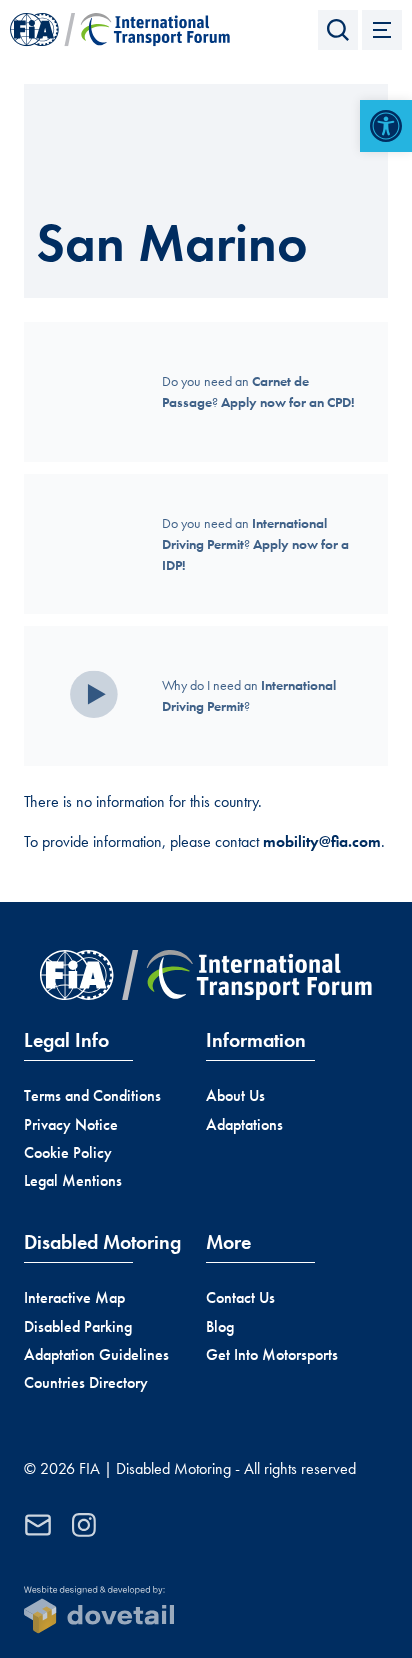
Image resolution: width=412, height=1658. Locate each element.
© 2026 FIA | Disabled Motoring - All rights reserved (190, 1468)
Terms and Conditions (92, 1095)
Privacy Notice (71, 1124)
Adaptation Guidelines (96, 1354)
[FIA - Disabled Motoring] (120, 29)
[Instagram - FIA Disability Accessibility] (84, 1525)
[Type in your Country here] (338, 30)
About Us (235, 1095)
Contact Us (240, 1297)
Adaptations (244, 1124)
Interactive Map (74, 1297)
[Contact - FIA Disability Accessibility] (38, 1525)
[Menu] (382, 30)
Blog (220, 1326)
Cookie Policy (68, 1152)
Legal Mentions (73, 1180)
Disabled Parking (78, 1326)
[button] (386, 126)
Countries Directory (86, 1382)
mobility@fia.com (322, 841)
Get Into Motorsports (272, 1354)
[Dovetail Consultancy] (99, 1610)
